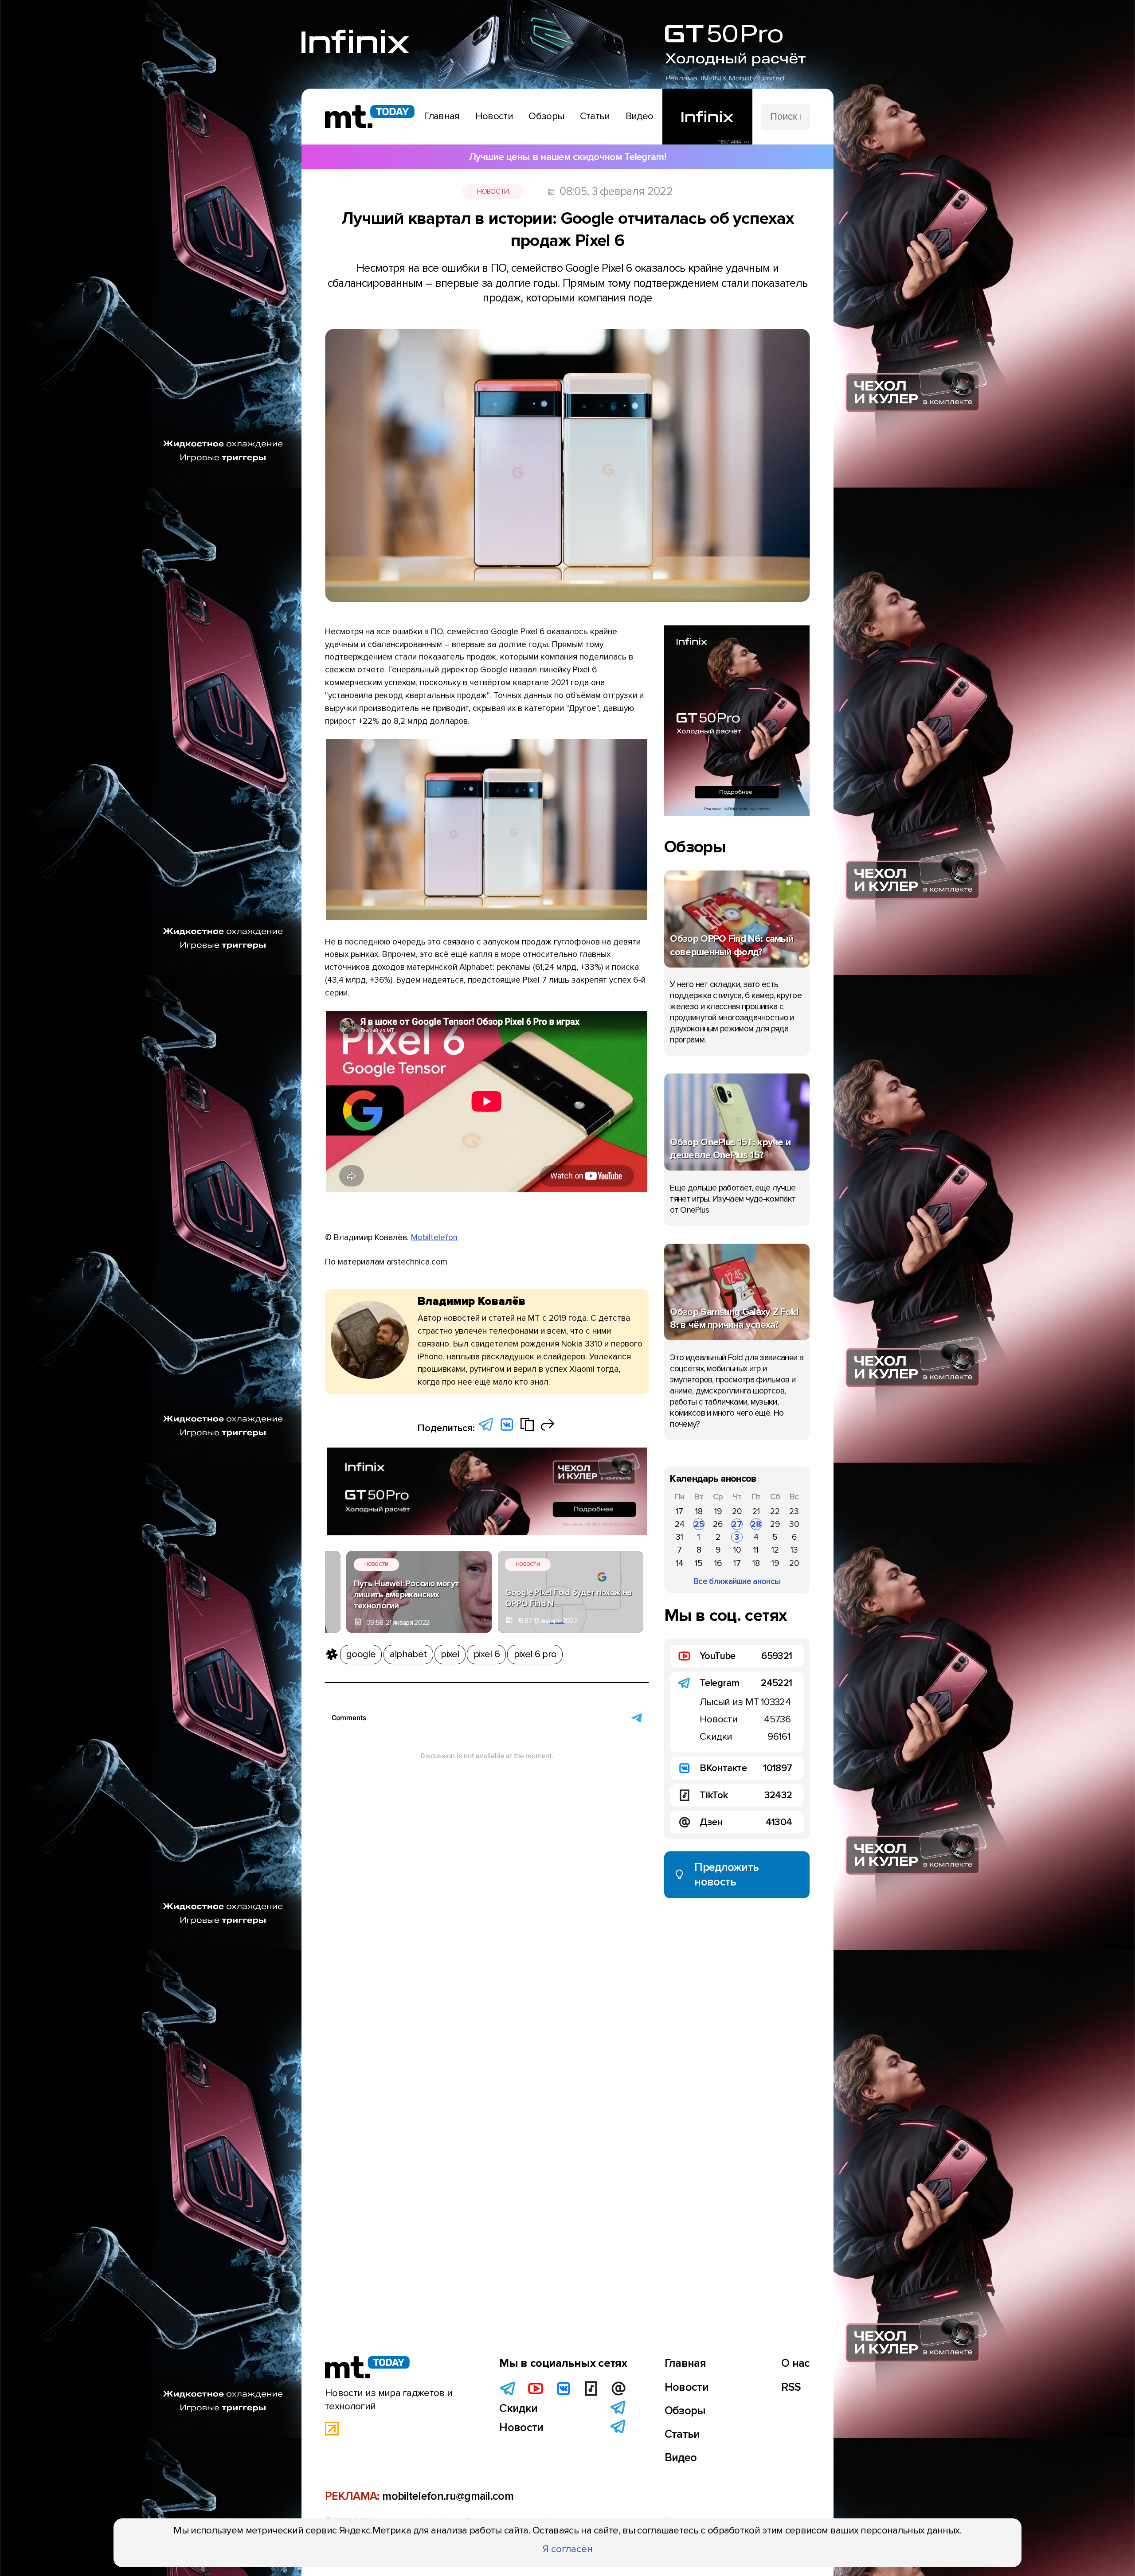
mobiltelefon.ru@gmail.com (448, 2496)
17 (679, 1511)
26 (718, 1524)
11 (756, 1550)
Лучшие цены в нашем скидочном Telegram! (567, 157)
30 (794, 1524)
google (361, 1654)
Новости (493, 191)
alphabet (408, 1654)
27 (737, 1524)
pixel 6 (487, 1654)
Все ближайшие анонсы (737, 1581)
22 (775, 1511)
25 (699, 1524)
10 (737, 1550)
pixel (450, 1654)
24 (680, 1524)
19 (718, 1511)
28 (756, 1524)
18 (699, 1511)
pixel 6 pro (535, 1654)
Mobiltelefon (434, 1237)
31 (679, 1537)
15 (699, 1563)
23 (794, 1511)
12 (775, 1550)
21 (756, 1511)
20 (737, 1511)
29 (775, 1524)
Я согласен (568, 2549)
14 (679, 1563)
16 (718, 1563)
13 (794, 1550)
